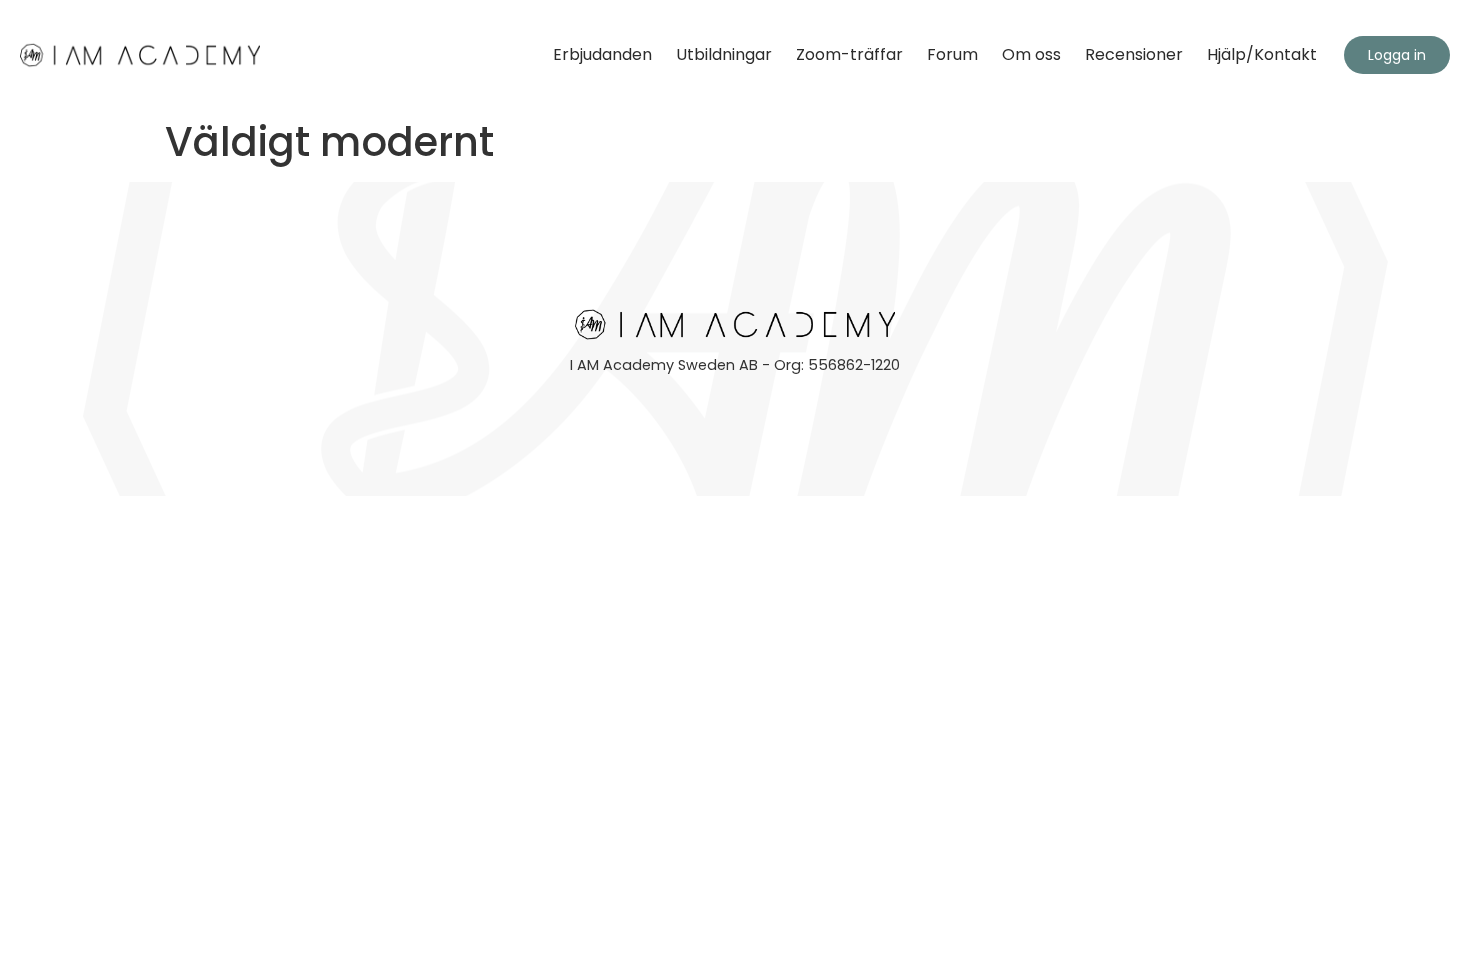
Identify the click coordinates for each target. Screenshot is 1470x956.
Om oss (1031, 54)
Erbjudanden (602, 54)
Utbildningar (724, 54)
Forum (952, 54)
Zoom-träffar (849, 54)
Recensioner (1134, 54)
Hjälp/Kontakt (1262, 54)
